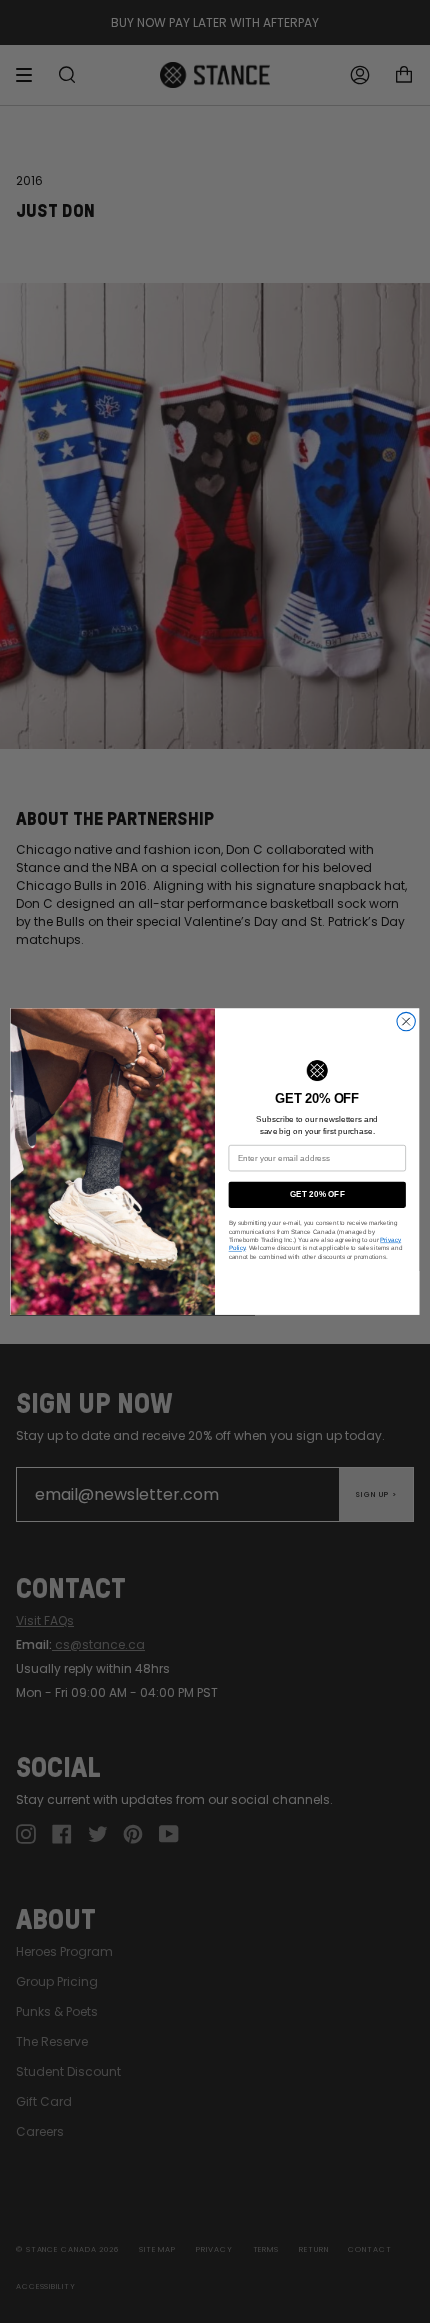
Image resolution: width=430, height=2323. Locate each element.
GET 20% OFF (317, 1194)
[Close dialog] (406, 1021)
